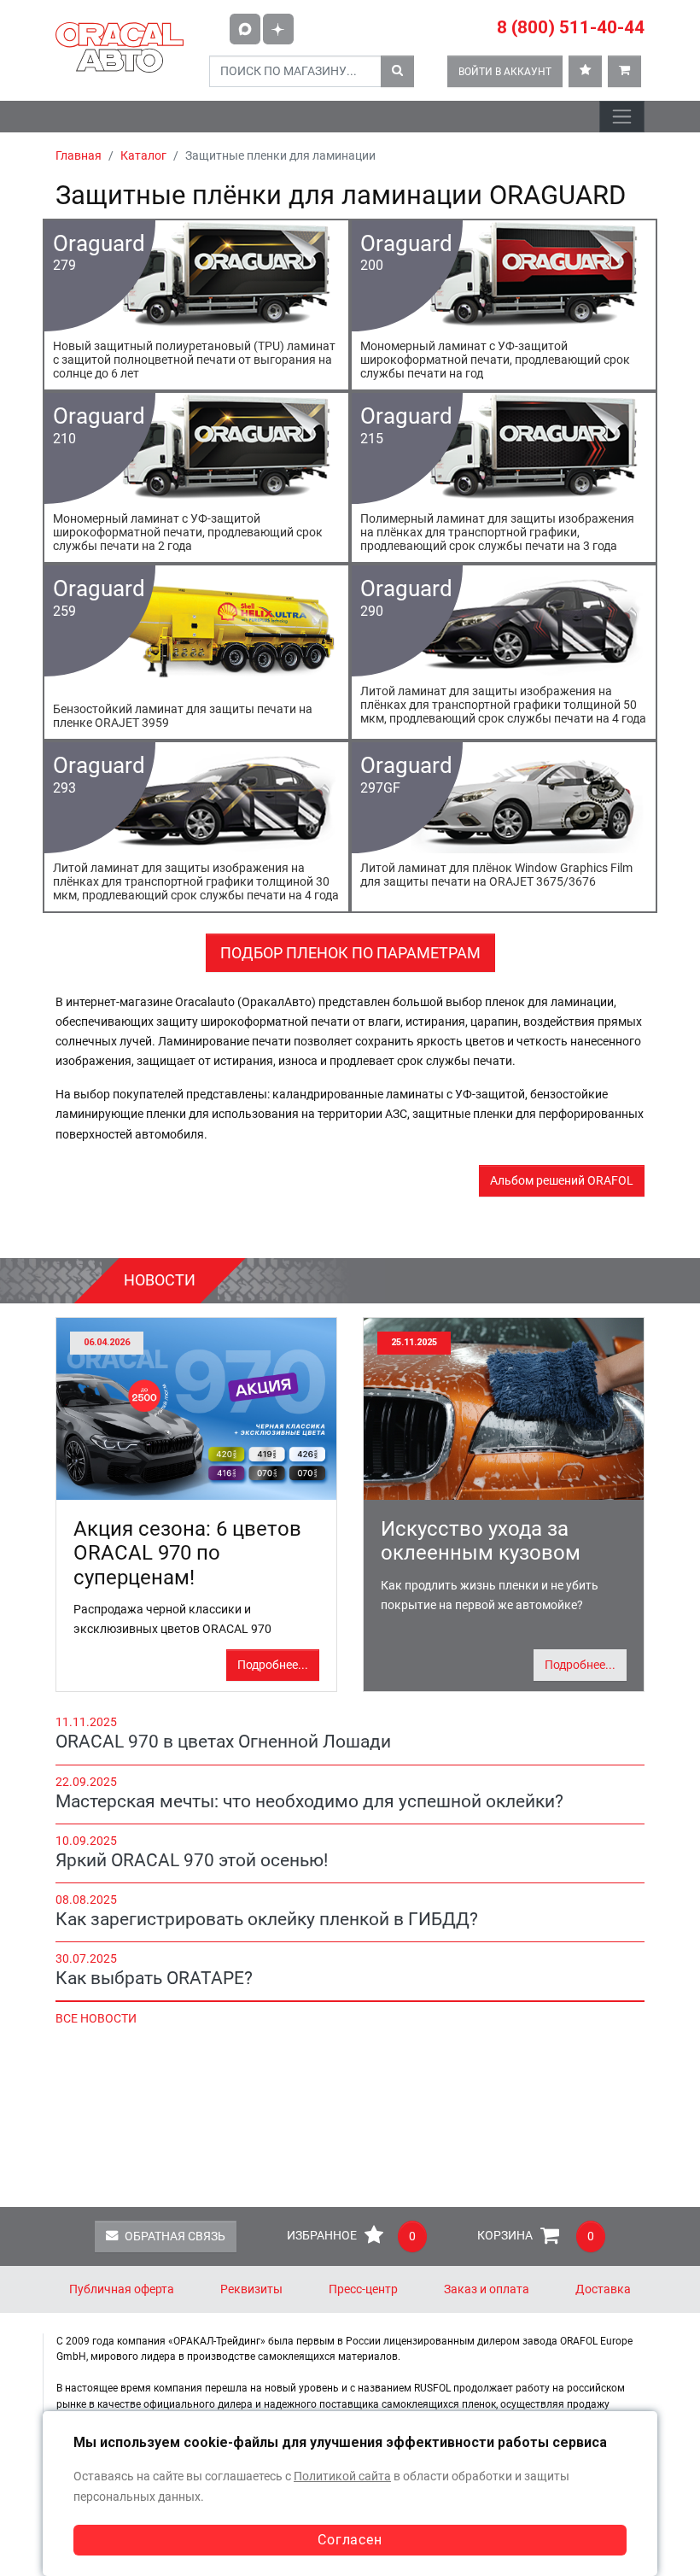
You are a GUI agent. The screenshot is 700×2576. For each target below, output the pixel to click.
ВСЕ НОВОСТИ (96, 2019)
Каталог (143, 156)
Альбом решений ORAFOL (562, 1181)
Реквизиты (251, 2289)
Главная (79, 156)
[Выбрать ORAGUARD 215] (504, 477)
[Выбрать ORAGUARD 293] (196, 827)
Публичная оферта (122, 2289)
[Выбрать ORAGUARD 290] (504, 652)
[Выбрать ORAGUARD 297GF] (504, 827)
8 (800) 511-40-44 (571, 27)
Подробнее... (273, 1665)
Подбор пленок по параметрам (350, 953)
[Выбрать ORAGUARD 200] (504, 305)
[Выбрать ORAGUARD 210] (196, 477)
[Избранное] (585, 71)
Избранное (351, 2236)
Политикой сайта (342, 2476)
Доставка (603, 2289)
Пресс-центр (363, 2289)
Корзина (536, 2236)
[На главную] (120, 47)
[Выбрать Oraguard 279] (196, 305)
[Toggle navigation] (622, 117)
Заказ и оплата (487, 2289)
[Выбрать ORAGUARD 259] (196, 652)
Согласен (350, 2540)
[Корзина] (624, 71)
